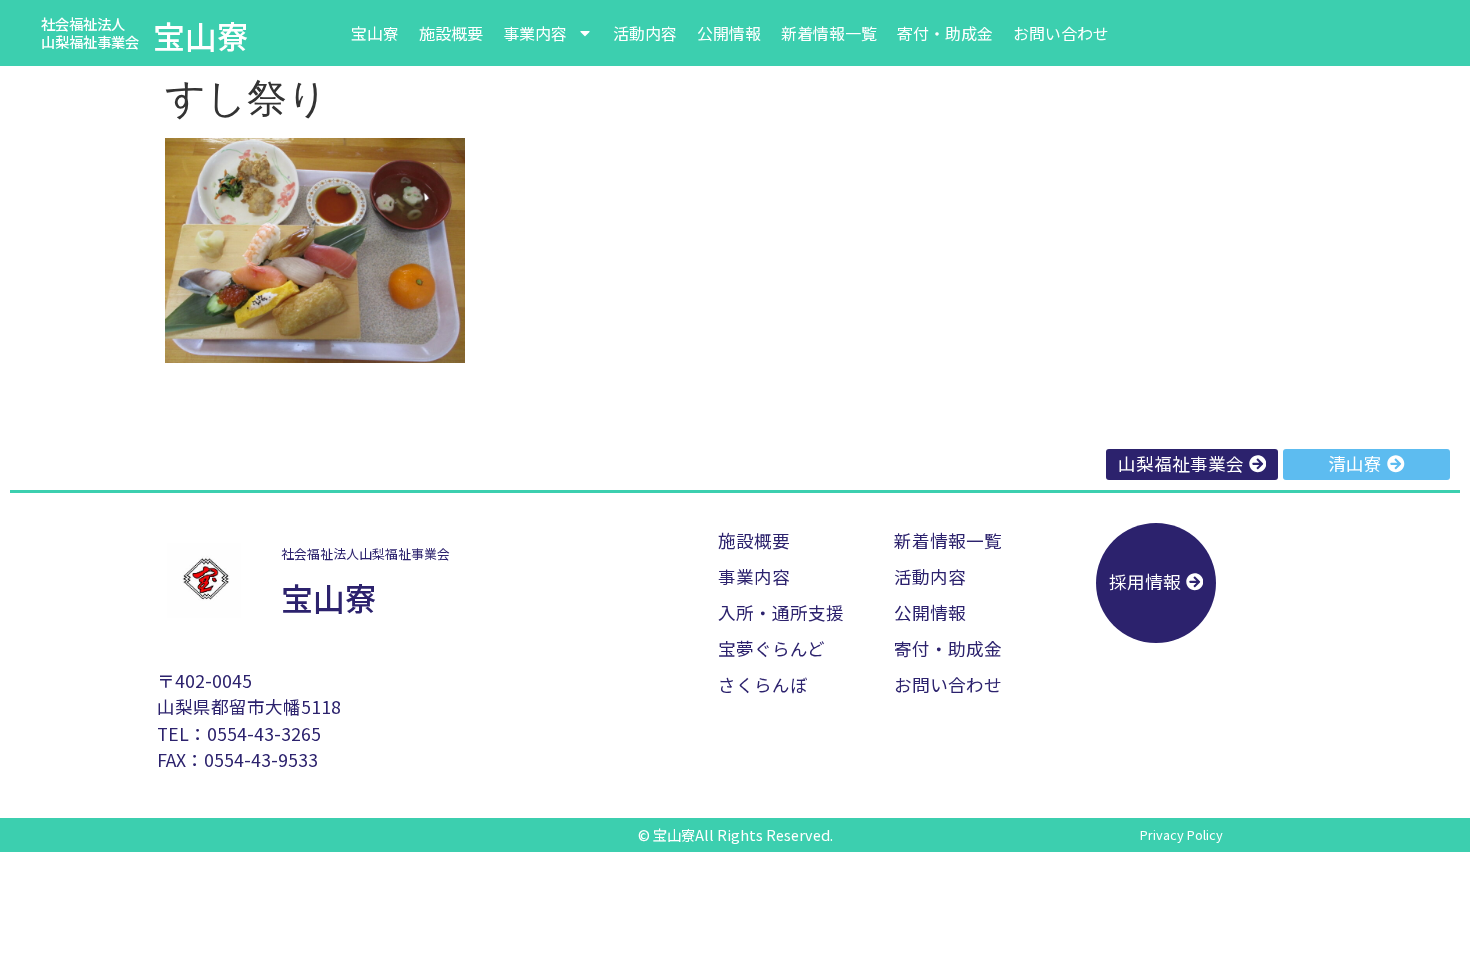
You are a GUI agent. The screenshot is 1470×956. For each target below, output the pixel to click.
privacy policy (1181, 834)
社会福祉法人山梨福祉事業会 (90, 32)
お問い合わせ (1061, 33)
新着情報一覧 (829, 33)
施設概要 (451, 33)
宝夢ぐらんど (771, 648)
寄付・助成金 (945, 33)
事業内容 (535, 33)
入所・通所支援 (781, 612)
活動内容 (645, 33)
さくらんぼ (763, 684)
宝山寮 (201, 35)
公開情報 (729, 33)
